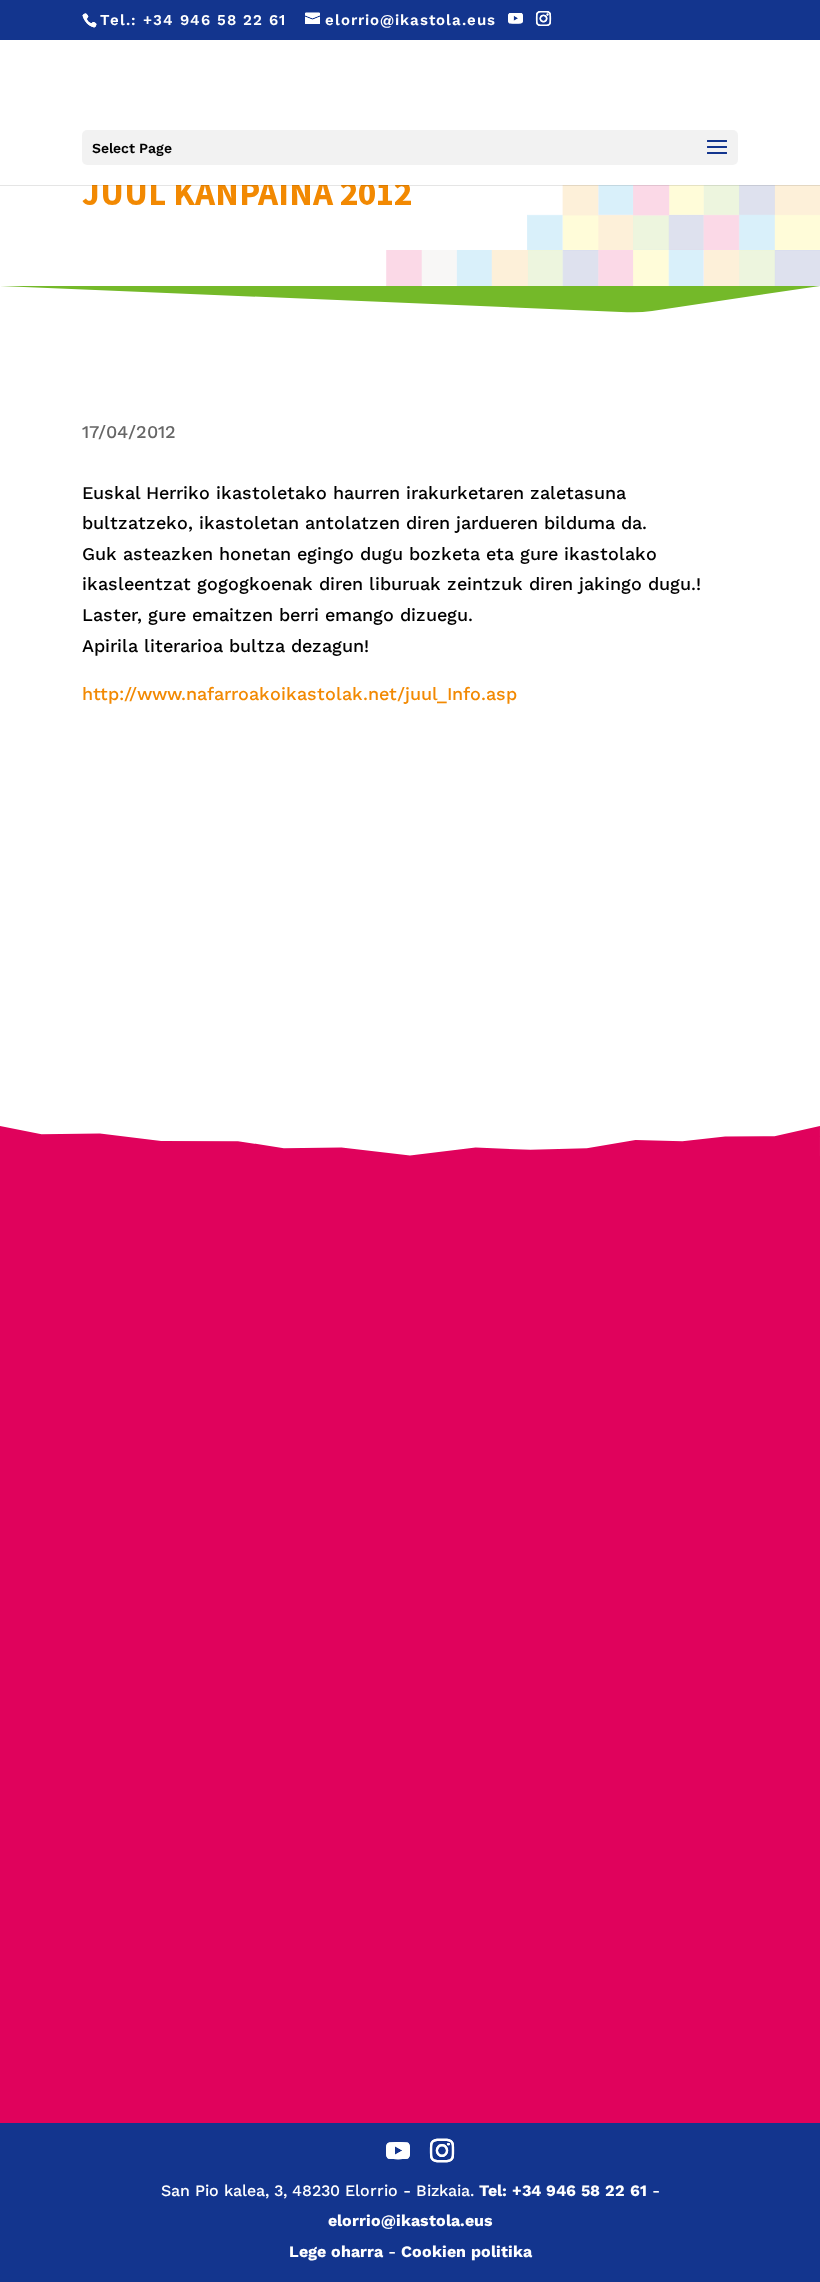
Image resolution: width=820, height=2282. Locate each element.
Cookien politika (466, 2251)
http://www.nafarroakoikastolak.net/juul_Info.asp (299, 693)
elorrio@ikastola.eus (410, 2220)
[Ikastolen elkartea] (234, 1269)
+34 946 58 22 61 (214, 20)
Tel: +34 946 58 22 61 (563, 2190)
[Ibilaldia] (586, 1404)
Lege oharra (336, 2251)
